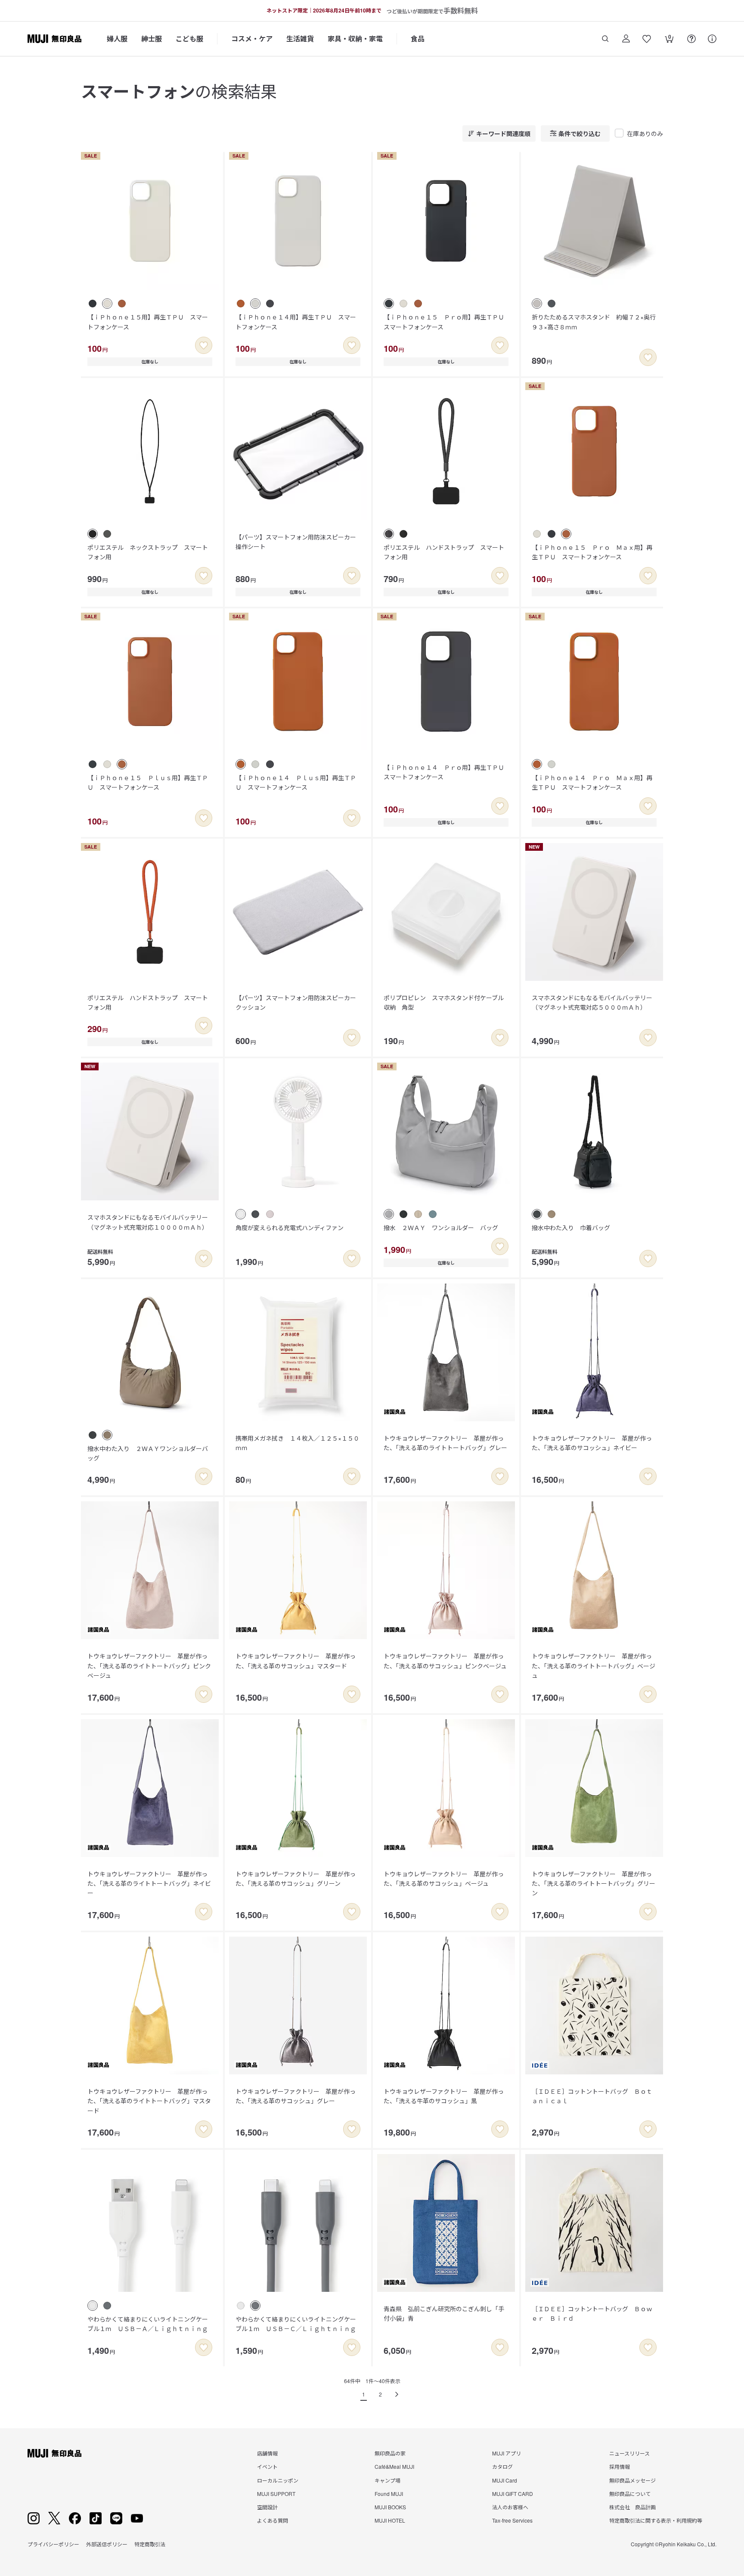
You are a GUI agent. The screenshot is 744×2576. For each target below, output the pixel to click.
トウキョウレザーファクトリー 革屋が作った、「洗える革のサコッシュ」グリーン (296, 1879)
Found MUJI (389, 2494)
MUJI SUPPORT (276, 2494)
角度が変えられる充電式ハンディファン (290, 1228)
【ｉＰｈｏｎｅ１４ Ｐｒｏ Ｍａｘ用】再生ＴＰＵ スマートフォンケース (592, 782)
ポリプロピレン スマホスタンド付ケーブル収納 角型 (444, 1002)
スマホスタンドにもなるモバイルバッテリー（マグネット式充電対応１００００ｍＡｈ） (148, 1222)
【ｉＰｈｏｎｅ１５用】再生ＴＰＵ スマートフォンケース (148, 322)
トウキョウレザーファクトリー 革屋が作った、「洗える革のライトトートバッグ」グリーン (594, 1883)
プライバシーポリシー (53, 2544)
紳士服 (152, 39)
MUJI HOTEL (390, 2520)
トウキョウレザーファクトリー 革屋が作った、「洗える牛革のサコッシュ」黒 (444, 2096)
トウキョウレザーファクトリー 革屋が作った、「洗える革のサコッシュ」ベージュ (444, 1879)
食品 (418, 39)
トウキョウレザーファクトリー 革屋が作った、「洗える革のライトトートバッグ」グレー (445, 1443)
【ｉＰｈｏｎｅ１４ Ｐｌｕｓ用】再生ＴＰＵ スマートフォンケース (296, 782)
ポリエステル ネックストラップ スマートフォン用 (148, 552)
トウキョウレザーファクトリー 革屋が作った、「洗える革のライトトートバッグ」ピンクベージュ (149, 1666)
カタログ (502, 2466)
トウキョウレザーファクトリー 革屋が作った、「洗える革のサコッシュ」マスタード (296, 1661)
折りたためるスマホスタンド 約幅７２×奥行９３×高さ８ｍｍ (594, 322)
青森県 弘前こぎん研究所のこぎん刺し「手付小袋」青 (444, 2313)
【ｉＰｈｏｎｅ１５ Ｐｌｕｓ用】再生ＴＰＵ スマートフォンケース (148, 782)
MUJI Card (505, 2480)
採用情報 (620, 2466)
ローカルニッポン (278, 2480)
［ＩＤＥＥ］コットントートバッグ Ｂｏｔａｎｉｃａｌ (592, 2096)
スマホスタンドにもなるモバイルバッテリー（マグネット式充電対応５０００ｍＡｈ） (592, 1002)
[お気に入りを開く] (647, 39)
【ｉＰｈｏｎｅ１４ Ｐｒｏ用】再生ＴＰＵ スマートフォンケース (447, 772)
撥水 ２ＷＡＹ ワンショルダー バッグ (441, 1228)
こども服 (189, 39)
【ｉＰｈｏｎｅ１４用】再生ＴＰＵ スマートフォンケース (296, 322)
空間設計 (267, 2507)
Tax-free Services (512, 2520)
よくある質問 (273, 2520)
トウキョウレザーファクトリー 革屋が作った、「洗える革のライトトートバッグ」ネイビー (149, 1883)
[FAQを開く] (691, 39)
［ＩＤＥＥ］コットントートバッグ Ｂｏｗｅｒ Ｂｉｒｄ (592, 2313)
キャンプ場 (387, 2480)
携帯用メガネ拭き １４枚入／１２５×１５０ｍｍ (298, 1443)
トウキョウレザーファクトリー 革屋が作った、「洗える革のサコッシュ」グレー (296, 2096)
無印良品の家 (390, 2453)
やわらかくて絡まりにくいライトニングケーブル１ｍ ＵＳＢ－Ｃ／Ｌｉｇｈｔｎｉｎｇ (296, 2324)
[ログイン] (626, 39)
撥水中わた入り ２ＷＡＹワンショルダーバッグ (148, 1453)
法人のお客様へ (510, 2507)
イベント (267, 2466)
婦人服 (117, 39)
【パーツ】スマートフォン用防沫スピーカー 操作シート (299, 542)
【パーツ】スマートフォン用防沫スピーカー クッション (299, 1002)
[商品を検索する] (605, 39)
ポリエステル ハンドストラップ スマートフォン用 (444, 552)
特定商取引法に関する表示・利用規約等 (656, 2520)
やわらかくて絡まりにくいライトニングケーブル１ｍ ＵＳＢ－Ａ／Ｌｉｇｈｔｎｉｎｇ (148, 2324)
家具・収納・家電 (355, 39)
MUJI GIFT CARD (513, 2494)
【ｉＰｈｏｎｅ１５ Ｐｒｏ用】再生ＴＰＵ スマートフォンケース (447, 322)
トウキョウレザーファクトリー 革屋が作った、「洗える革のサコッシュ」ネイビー (592, 1443)
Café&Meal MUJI (394, 2466)
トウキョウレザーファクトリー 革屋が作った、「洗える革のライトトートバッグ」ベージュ (594, 1666)
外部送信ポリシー (107, 2544)
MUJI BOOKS (390, 2507)
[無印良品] (54, 2453)
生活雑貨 (300, 39)
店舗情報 (267, 2453)
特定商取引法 (150, 2544)
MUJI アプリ (507, 2453)
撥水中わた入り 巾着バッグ (571, 1228)
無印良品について (630, 2494)
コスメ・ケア (252, 39)
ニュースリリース (629, 2453)
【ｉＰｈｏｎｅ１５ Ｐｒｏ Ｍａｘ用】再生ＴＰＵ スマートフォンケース (592, 552)
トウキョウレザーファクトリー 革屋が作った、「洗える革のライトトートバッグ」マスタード (149, 2101)
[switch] (204, 345)
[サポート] (712, 39)
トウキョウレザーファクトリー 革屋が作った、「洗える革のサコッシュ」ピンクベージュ (445, 1661)
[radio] (93, 304)
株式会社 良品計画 (632, 2507)
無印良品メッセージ (632, 2480)
